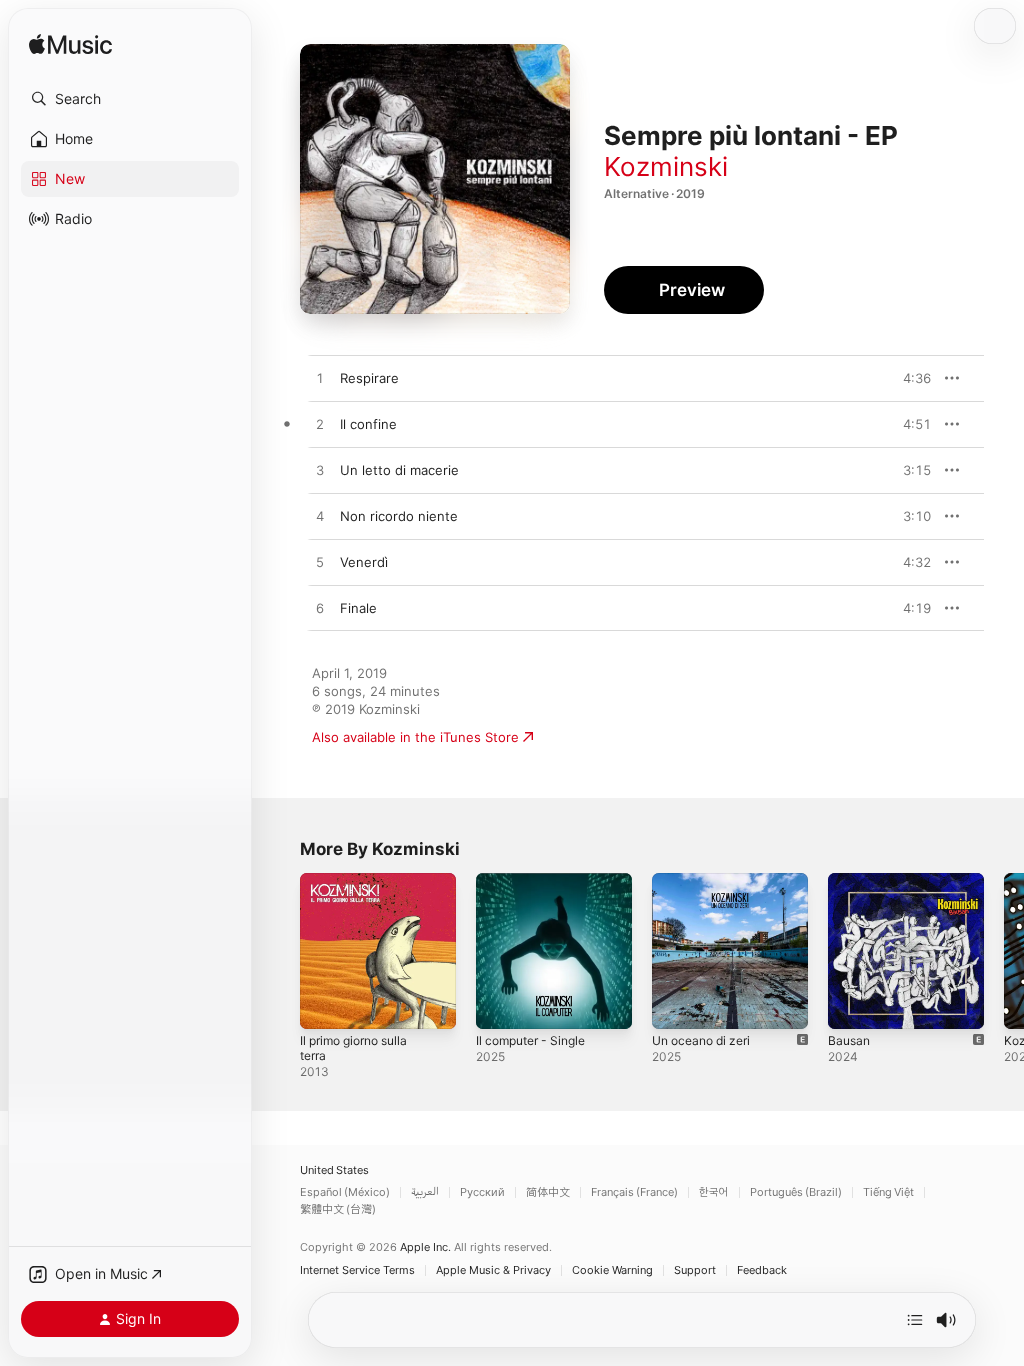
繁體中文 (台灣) (338, 1209)
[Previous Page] (280, 951)
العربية (425, 1192)
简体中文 (548, 1192)
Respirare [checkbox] (369, 378)
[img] (70, 45)
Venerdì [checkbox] (364, 562)
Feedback (762, 1270)
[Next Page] (1004, 951)
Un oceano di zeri (701, 1040)
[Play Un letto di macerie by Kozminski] (320, 471)
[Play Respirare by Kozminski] (320, 379)
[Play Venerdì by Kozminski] (320, 563)
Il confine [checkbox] (368, 424)
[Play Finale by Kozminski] (320, 609)
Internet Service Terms (357, 1270)
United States (334, 1170)
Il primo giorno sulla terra (353, 1048)
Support (695, 1270)
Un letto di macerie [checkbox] (399, 470)
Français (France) (634, 1192)
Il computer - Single (530, 1040)
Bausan (849, 1040)
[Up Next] (915, 1320)
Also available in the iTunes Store (415, 737)
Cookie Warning (612, 1270)
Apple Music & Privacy (493, 1270)
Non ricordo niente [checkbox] (399, 516)
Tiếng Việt (888, 1192)
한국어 (714, 1192)
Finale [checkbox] (358, 608)
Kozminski (666, 166)
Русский (482, 1192)
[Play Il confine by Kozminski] (320, 425)
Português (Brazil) (796, 1192)
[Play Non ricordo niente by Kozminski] (320, 517)
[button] (130, 99)
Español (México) (345, 1192)
